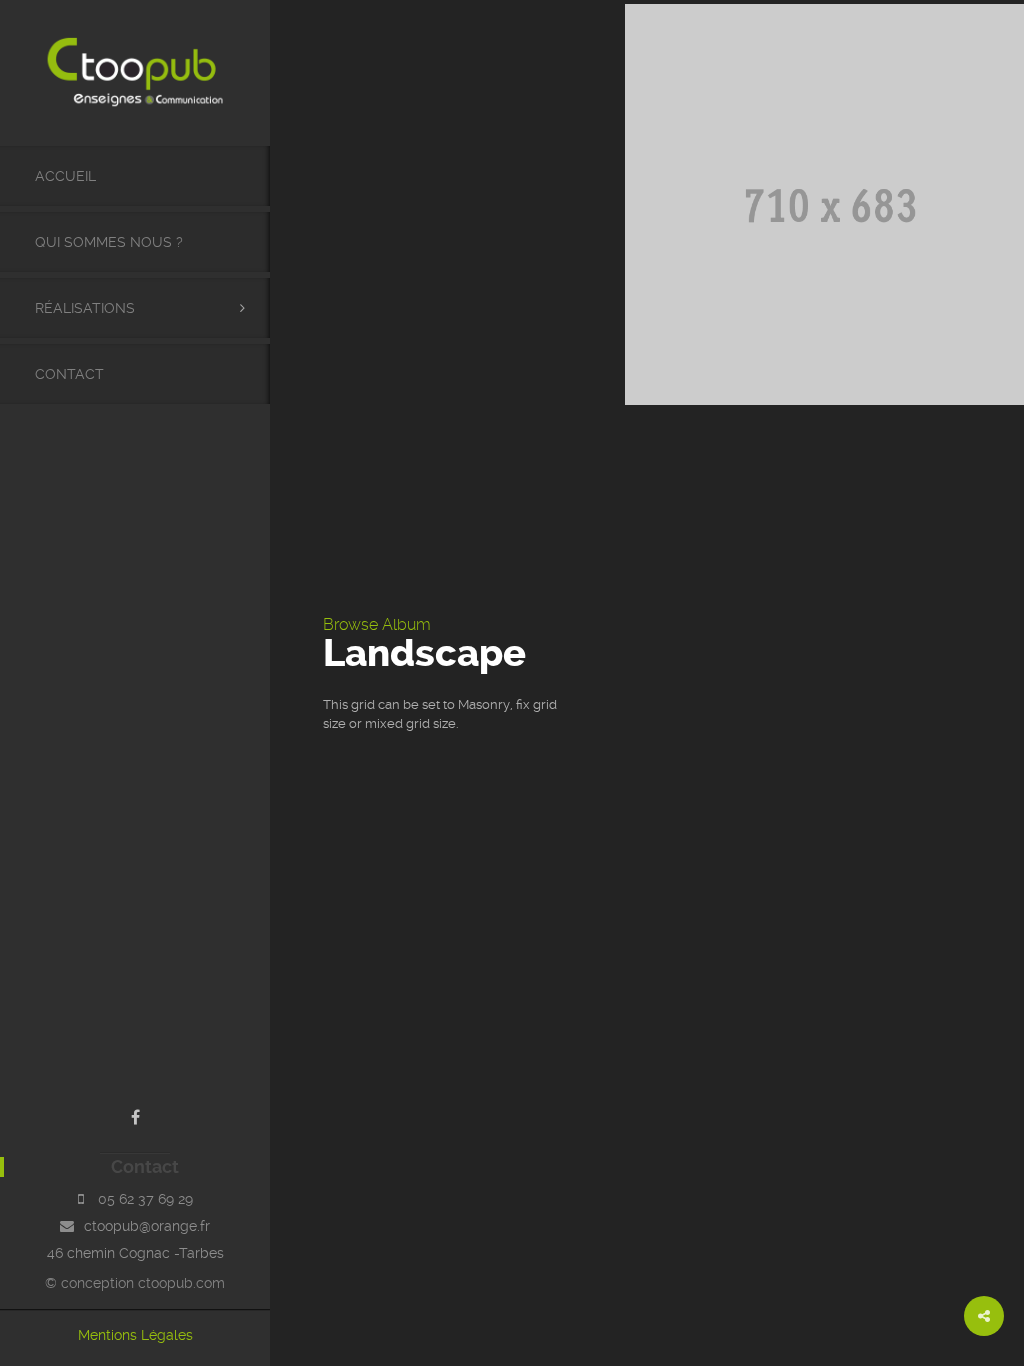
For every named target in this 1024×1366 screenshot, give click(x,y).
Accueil (65, 176)
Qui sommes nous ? (109, 242)
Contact (69, 374)
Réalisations (85, 308)
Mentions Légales (135, 1335)
